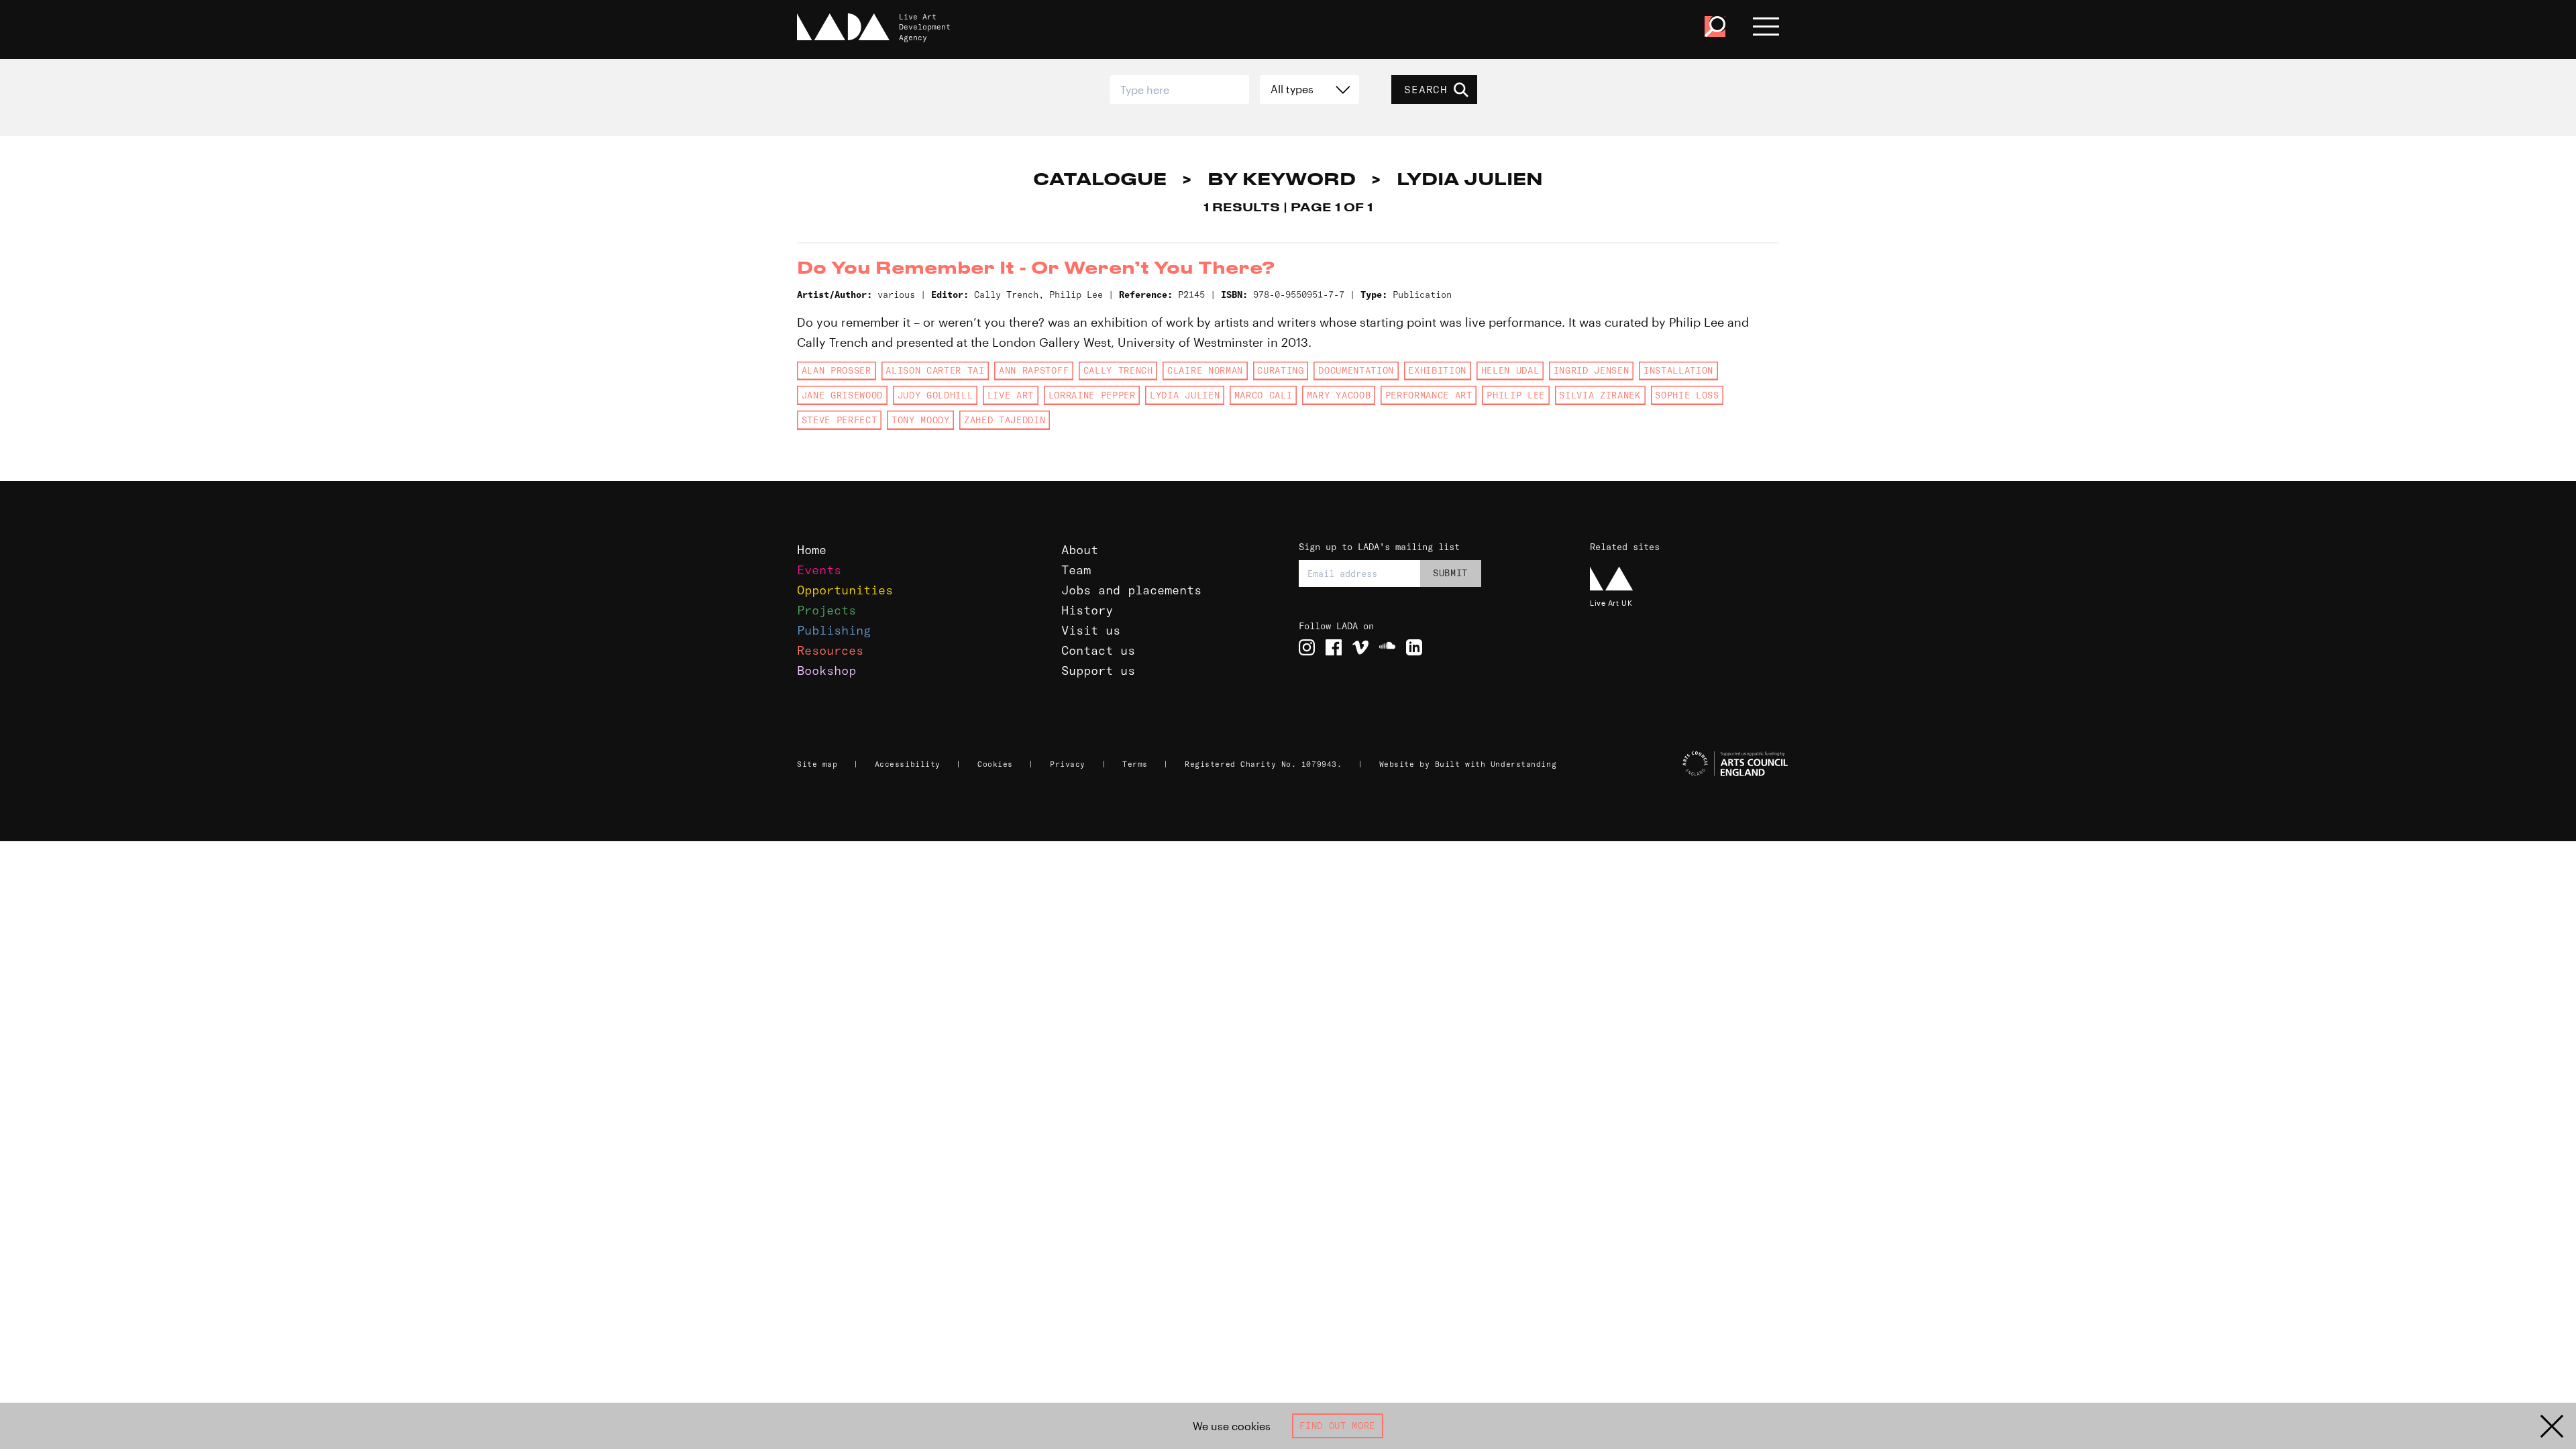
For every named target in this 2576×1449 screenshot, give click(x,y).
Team (1076, 570)
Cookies (995, 764)
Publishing (834, 630)
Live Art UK (1611, 603)
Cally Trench (1118, 370)
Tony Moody (921, 420)
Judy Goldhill (935, 395)
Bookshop (826, 670)
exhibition (1437, 370)
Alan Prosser (837, 370)
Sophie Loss (1687, 395)
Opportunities (845, 590)
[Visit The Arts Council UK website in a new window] (1690, 764)
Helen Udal (1510, 370)
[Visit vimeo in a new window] (1360, 647)
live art (1011, 395)
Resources (830, 650)
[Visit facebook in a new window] (1334, 647)
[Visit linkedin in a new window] (1414, 647)
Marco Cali (1264, 395)
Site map (817, 764)
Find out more (1337, 1426)
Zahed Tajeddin (1005, 420)
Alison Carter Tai (935, 370)
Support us (1098, 670)
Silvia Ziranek (1600, 395)
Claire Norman (1205, 370)
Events (819, 570)
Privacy (1068, 764)
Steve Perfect (840, 420)
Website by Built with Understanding (1468, 764)
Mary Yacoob (1339, 395)
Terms (1135, 764)
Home (812, 550)
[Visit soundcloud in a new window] (1387, 647)
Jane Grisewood (842, 395)
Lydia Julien (1185, 395)
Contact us (1098, 650)
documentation (1356, 370)
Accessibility (908, 764)
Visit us (1091, 630)
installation (1678, 370)
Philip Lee (1516, 395)
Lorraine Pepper (1092, 395)
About (1080, 550)
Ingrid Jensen (1592, 370)
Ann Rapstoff (1034, 370)
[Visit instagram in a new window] (1307, 647)
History (1087, 610)
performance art (1429, 395)
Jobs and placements (1131, 590)
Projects (826, 610)
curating (1280, 370)
